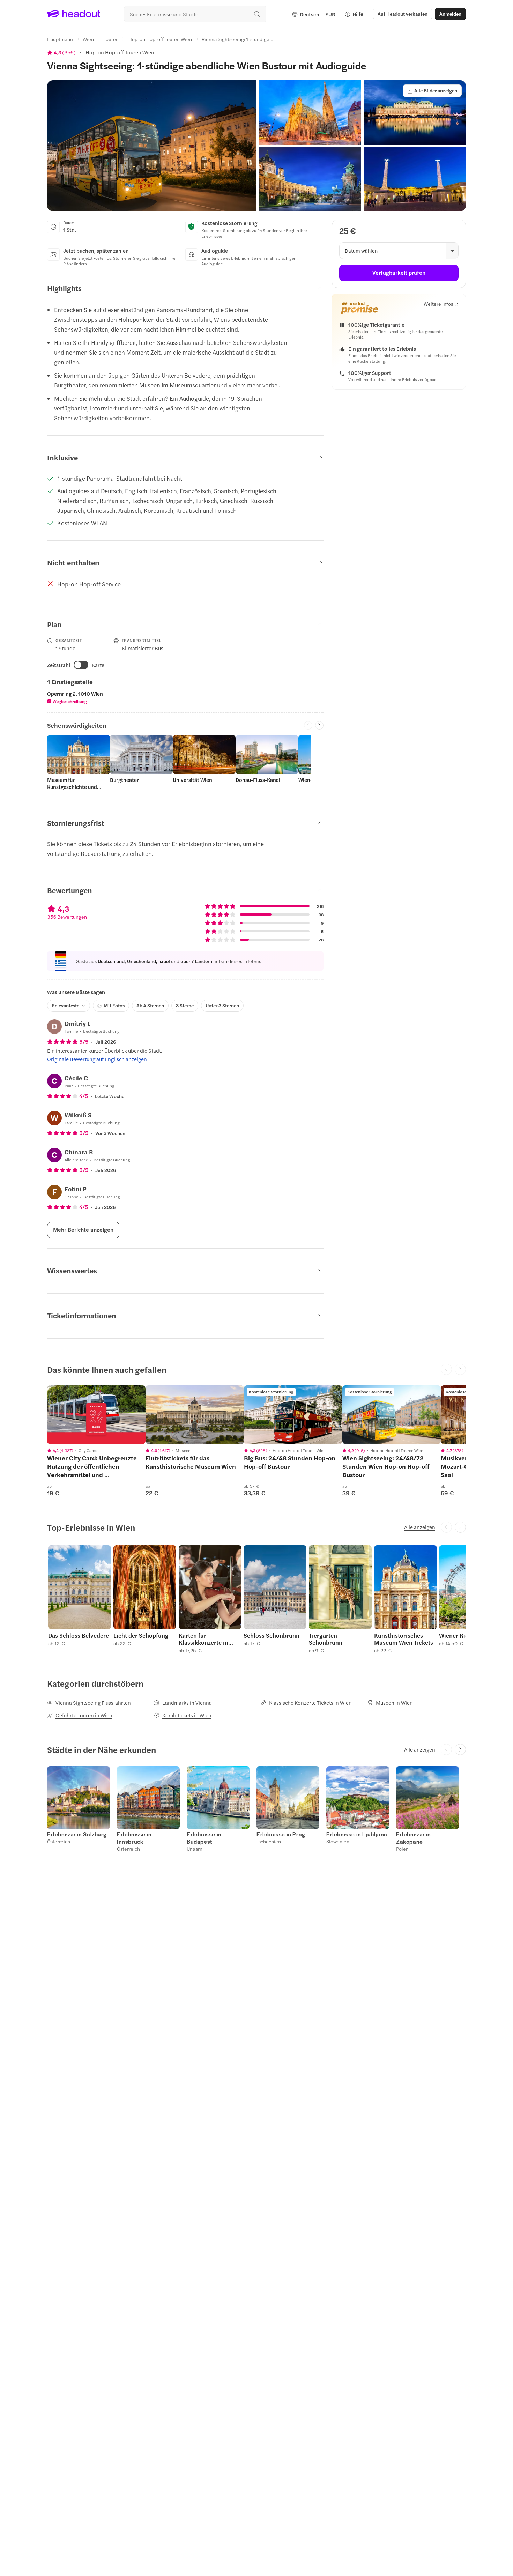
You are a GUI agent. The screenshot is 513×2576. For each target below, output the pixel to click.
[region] (96, 1415)
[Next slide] (319, 725)
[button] (152, 146)
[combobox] (195, 14)
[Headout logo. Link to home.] (74, 14)
